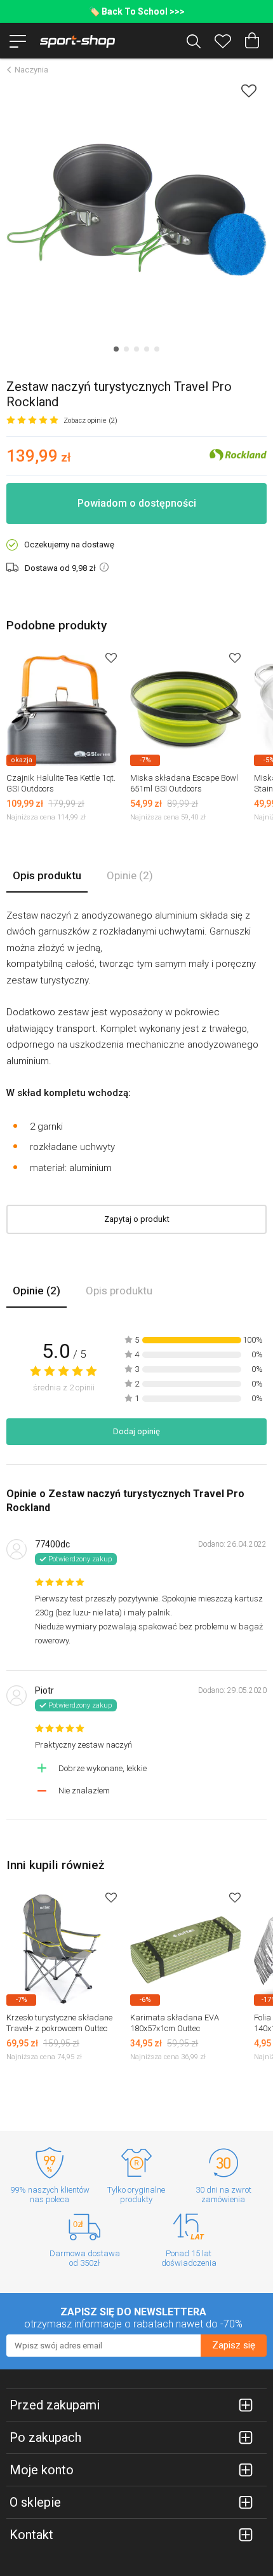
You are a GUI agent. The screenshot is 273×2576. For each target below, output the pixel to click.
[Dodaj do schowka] (249, 91)
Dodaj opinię (136, 1431)
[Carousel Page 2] (126, 349)
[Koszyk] (252, 41)
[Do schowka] (111, 658)
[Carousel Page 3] (136, 349)
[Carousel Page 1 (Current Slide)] (116, 349)
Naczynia (31, 70)
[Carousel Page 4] (147, 349)
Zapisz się (234, 2345)
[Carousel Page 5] (157, 349)
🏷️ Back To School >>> (137, 11)
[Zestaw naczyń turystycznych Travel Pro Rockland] (136, 210)
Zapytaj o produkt (137, 1219)
